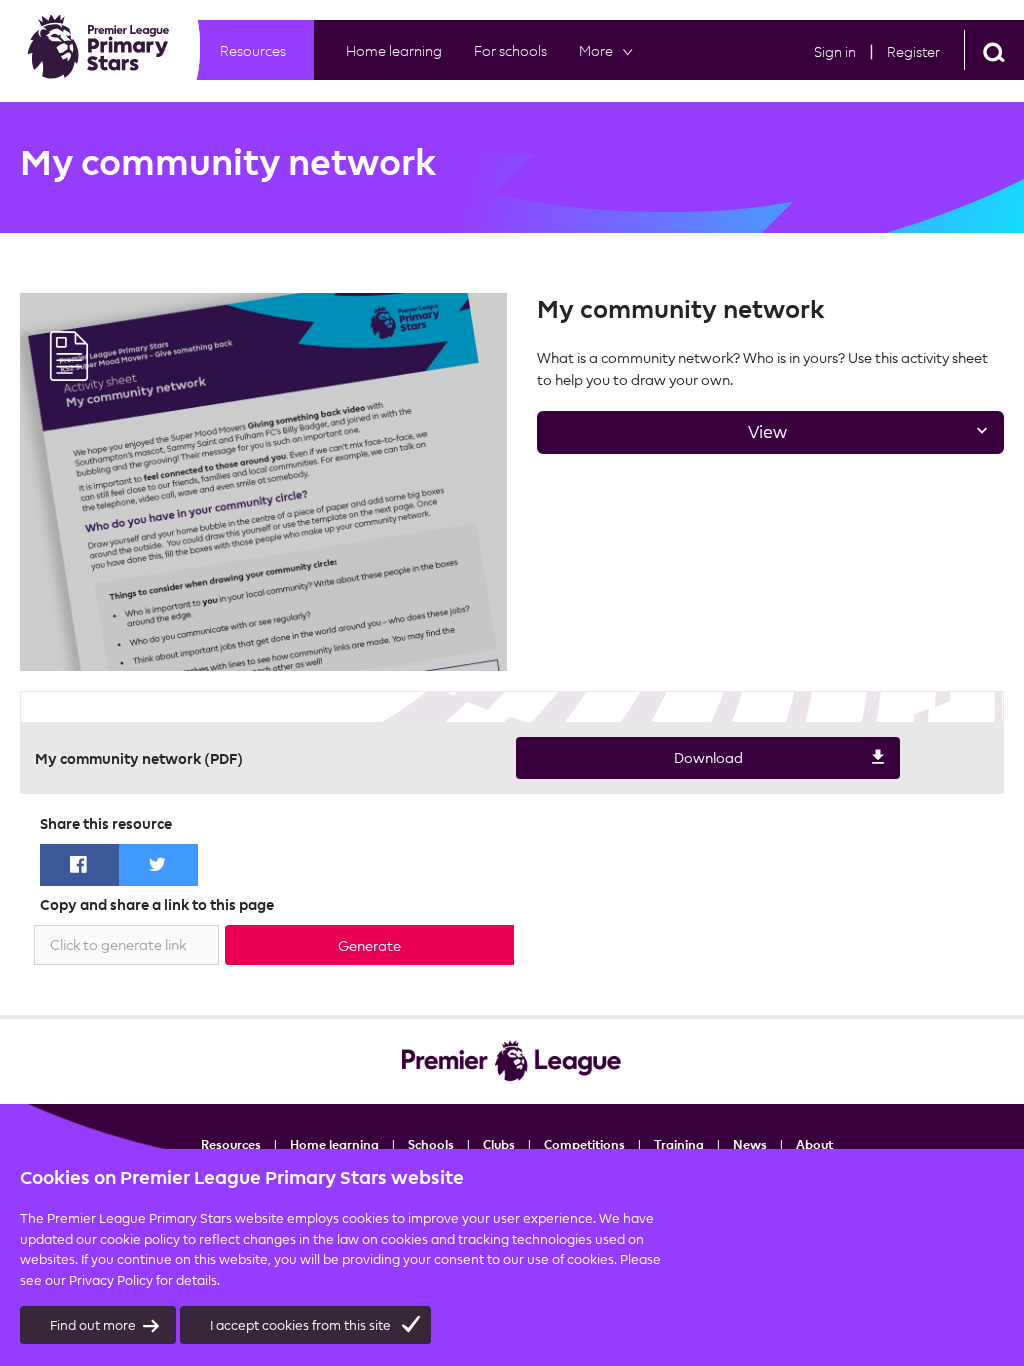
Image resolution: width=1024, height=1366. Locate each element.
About (814, 1144)
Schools (431, 1144)
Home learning (394, 50)
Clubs (499, 1144)
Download (629, 764)
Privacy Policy (111, 1280)
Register (913, 51)
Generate (369, 945)
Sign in (835, 51)
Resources (253, 50)
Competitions (584, 1144)
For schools (510, 50)
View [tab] (662, 438)
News (750, 1144)
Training (679, 1144)
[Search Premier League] (994, 50)
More (596, 50)
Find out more (93, 1325)
